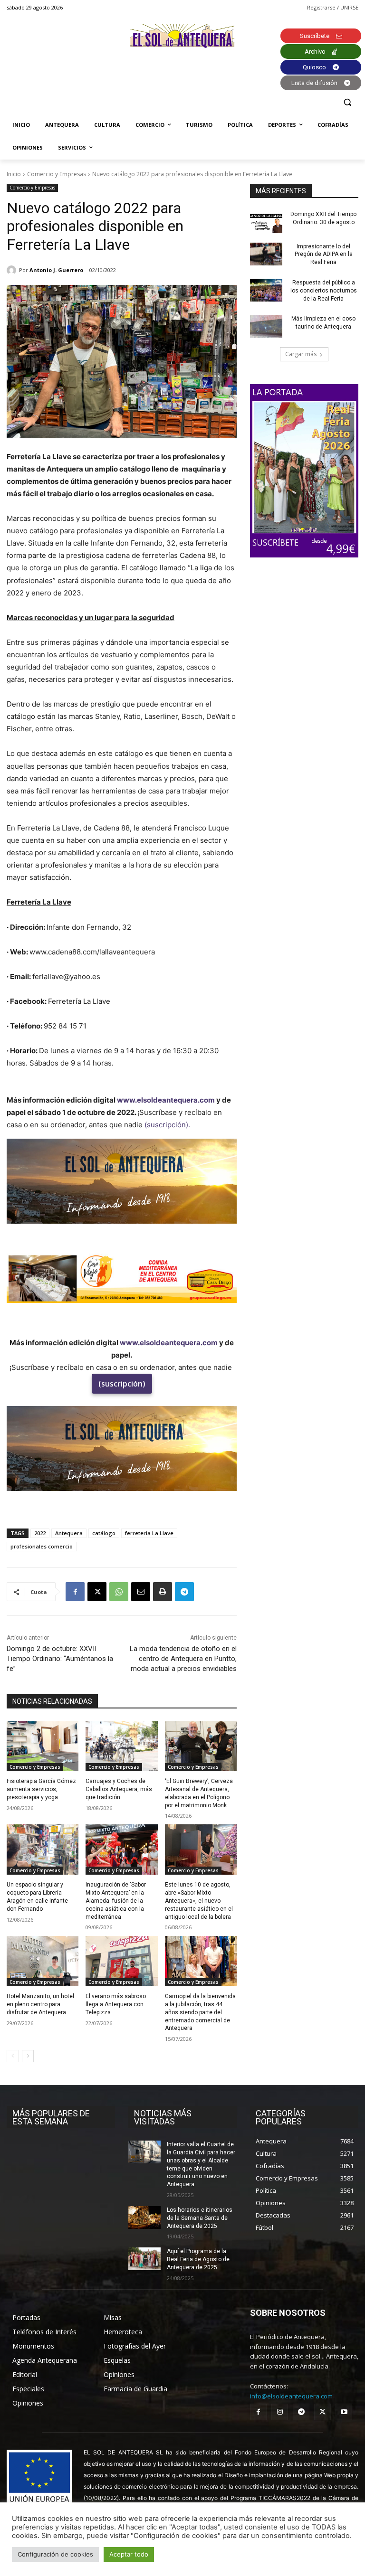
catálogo (104, 1533)
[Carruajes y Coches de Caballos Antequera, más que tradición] (121, 1746)
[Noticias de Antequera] (182, 36)
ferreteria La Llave (149, 1533)
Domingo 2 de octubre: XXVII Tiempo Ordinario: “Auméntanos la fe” (60, 1659)
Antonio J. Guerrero (56, 270)
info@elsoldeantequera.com (291, 2396)
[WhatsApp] (119, 1592)
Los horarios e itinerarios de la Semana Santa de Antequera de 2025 (200, 2218)
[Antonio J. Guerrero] (13, 270)
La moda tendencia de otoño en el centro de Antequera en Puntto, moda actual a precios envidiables (183, 1659)
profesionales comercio (42, 1546)
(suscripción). (167, 1125)
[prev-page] (13, 2056)
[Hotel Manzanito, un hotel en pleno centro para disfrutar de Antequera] (43, 1961)
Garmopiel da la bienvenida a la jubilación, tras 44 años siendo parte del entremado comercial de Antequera (200, 2012)
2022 (40, 1533)
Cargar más (301, 354)
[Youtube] (344, 2412)
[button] (347, 102)
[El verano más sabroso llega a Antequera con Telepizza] (121, 1961)
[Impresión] (163, 1592)
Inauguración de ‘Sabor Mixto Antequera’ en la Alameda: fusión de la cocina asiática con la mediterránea (116, 1901)
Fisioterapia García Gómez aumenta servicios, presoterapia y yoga (41, 1789)
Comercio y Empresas (57, 174)
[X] (97, 1592)
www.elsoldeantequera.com (166, 1100)
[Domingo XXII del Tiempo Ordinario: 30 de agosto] (266, 222)
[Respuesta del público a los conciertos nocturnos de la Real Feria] (266, 290)
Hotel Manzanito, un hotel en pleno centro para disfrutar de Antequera (40, 2004)
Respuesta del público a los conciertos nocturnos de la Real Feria (324, 291)
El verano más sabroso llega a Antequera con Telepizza (116, 2004)
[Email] (141, 1592)
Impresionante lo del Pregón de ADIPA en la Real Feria (324, 255)
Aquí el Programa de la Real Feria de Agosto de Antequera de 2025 (198, 2259)
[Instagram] (280, 2412)
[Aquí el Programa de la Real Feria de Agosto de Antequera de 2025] (144, 2259)
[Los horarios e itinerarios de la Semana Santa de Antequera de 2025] (144, 2217)
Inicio (14, 174)
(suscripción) (122, 1384)
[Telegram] (184, 1592)
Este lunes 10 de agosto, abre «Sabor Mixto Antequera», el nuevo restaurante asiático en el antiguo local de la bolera (199, 1901)
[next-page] (28, 2056)
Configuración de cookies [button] (55, 2554)
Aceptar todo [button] (129, 2554)
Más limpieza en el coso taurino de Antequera (323, 323)
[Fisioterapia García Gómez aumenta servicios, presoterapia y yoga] (43, 1746)
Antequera (69, 1533)
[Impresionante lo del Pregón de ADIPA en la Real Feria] (266, 254)
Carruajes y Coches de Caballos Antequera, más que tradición (119, 1789)
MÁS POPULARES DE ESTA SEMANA (51, 2117)
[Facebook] (75, 1592)
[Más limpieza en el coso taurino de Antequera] (266, 326)
